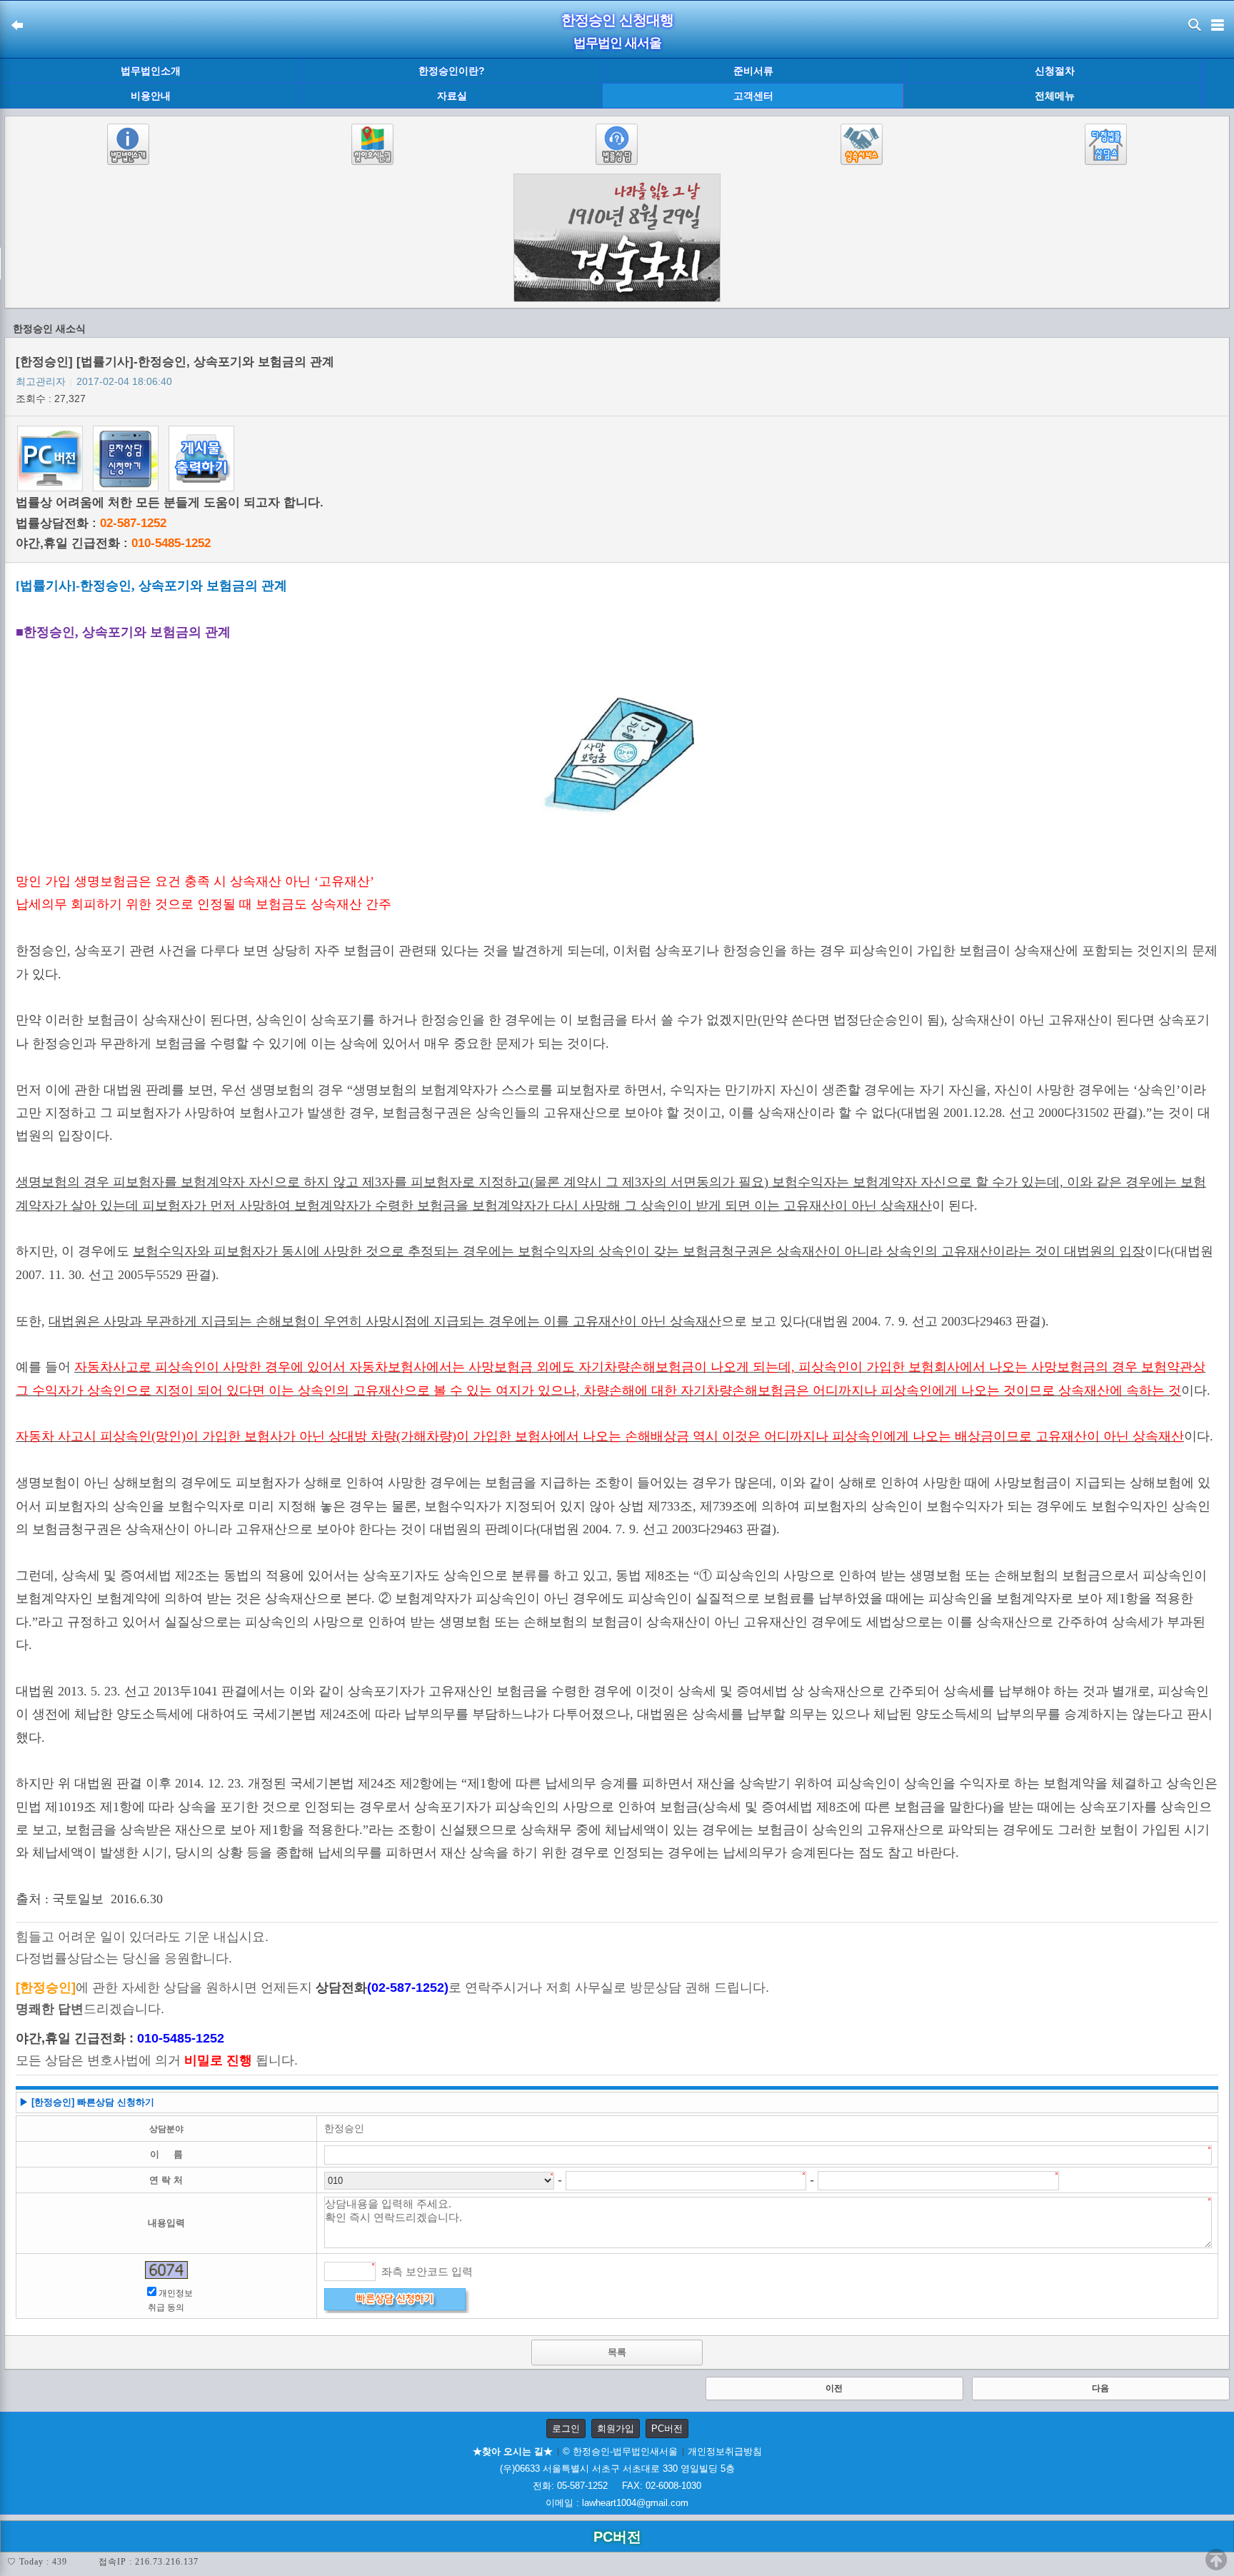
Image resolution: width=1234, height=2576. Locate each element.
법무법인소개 (151, 71)
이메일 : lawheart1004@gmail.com (617, 2503)
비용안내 (151, 96)
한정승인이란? (452, 71)
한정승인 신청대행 (617, 20)
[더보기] (1218, 84)
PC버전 (667, 2429)
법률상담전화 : (91, 523)
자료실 (452, 96)
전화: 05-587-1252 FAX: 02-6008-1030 (617, 2486)
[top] (1216, 2560)
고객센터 (753, 96)
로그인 (566, 2429)
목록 (617, 2352)
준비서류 (753, 71)
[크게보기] (617, 757)
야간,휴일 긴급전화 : (113, 543)
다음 (1100, 2388)
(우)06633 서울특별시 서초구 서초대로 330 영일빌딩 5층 (617, 2469)
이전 (834, 2388)
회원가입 (616, 2429)
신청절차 (1055, 71)
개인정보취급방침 (725, 2451)
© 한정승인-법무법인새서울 (620, 2451)
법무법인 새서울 (617, 43)
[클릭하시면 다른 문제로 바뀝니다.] (166, 2270)
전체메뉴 (1055, 96)
